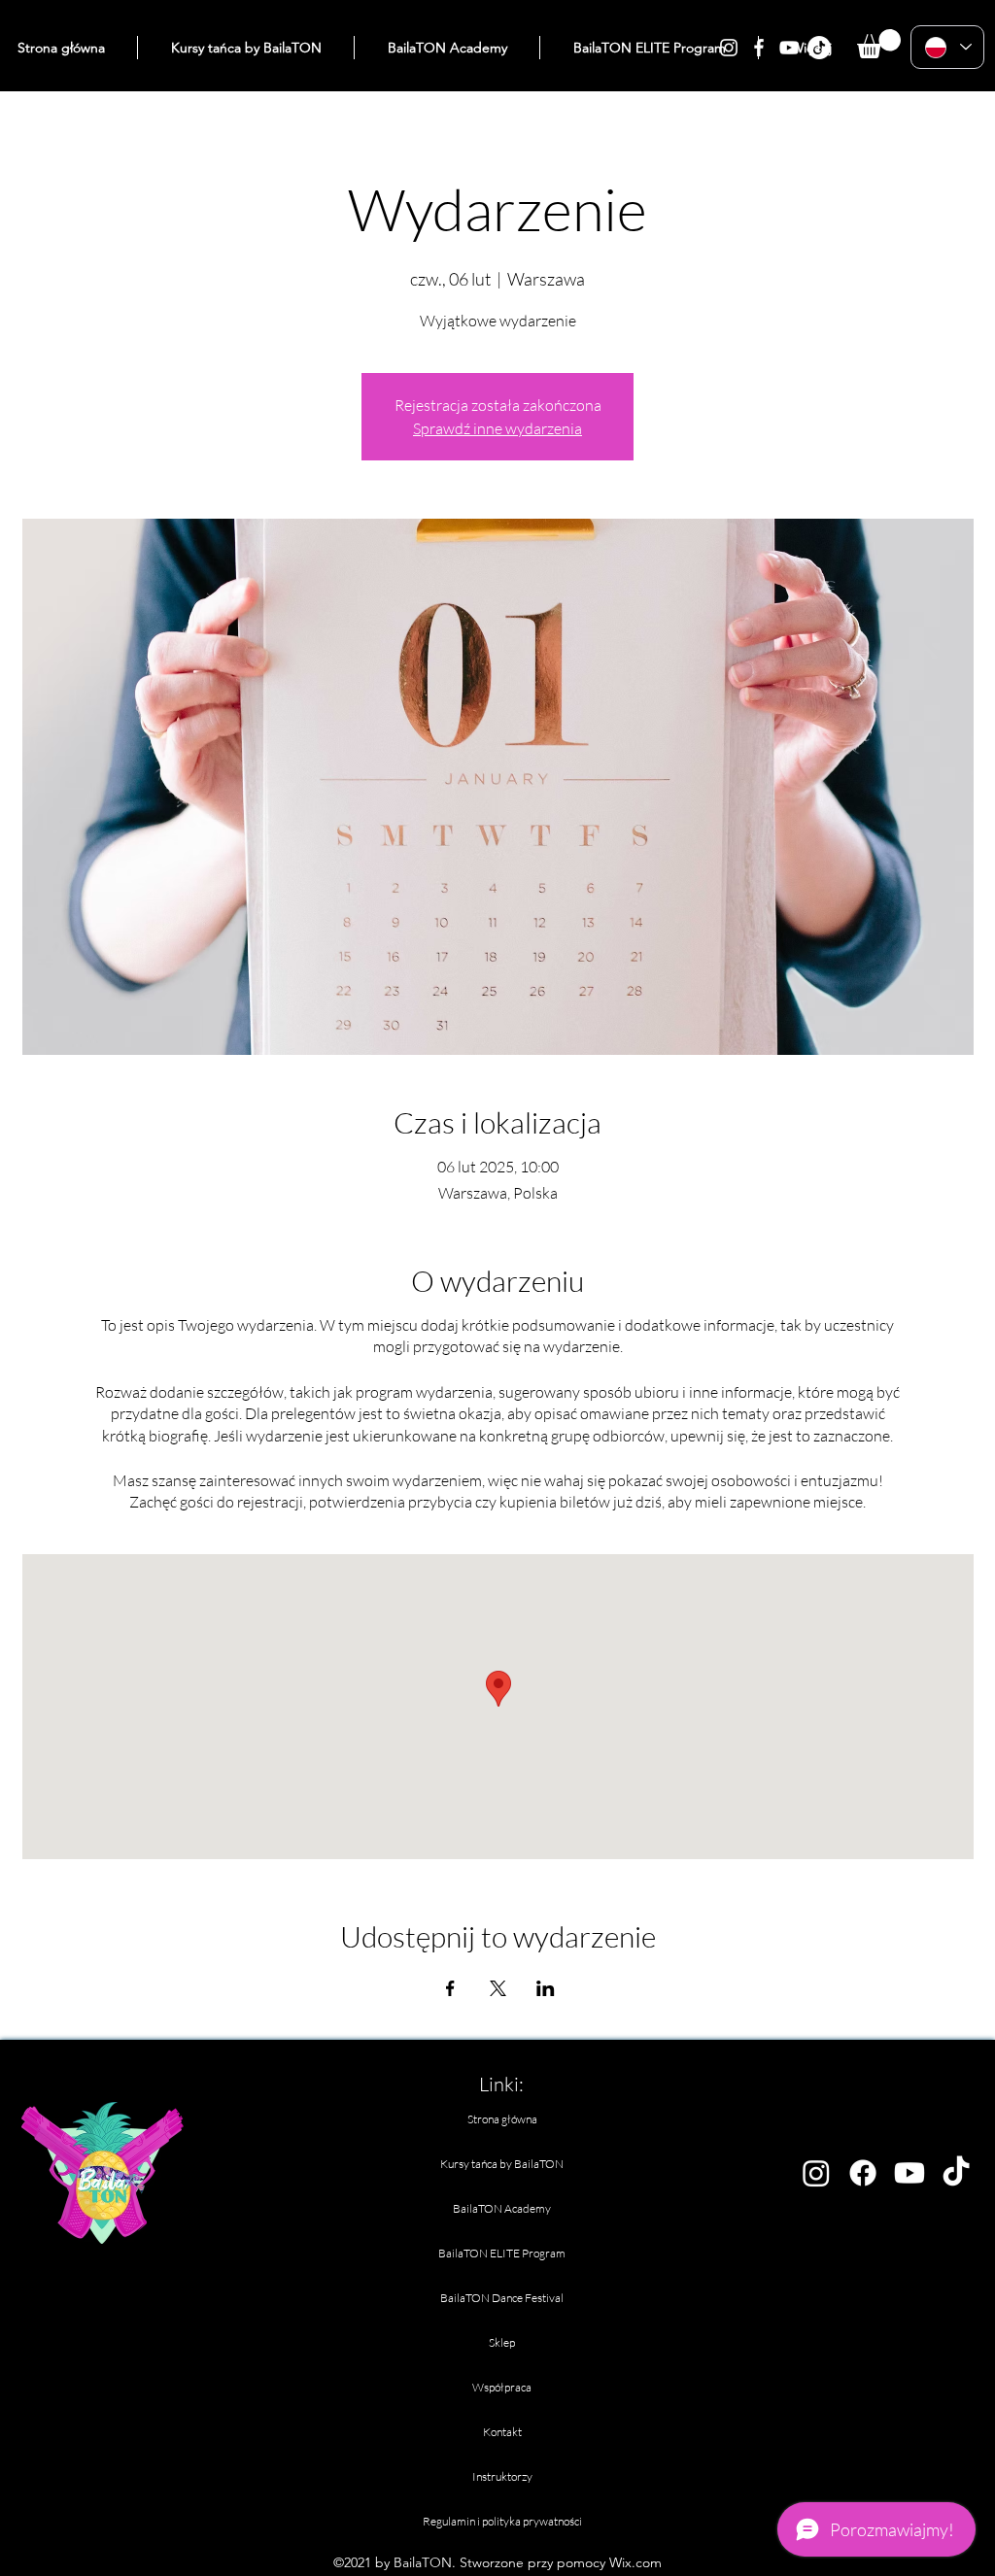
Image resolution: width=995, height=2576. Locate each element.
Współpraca (502, 2387)
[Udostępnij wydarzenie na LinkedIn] (546, 1988)
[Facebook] (759, 48)
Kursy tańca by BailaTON (502, 2164)
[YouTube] (789, 48)
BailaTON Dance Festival (502, 2298)
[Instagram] (729, 48)
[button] (879, 44)
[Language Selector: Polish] (947, 47)
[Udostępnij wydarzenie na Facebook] (450, 1988)
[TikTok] (819, 48)
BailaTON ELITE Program (502, 2253)
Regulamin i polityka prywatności (502, 2521)
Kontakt (502, 2432)
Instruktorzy (502, 2476)
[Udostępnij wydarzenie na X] (498, 1988)
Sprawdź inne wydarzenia (497, 428)
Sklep (502, 2342)
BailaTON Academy (502, 2208)
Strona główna (502, 2119)
